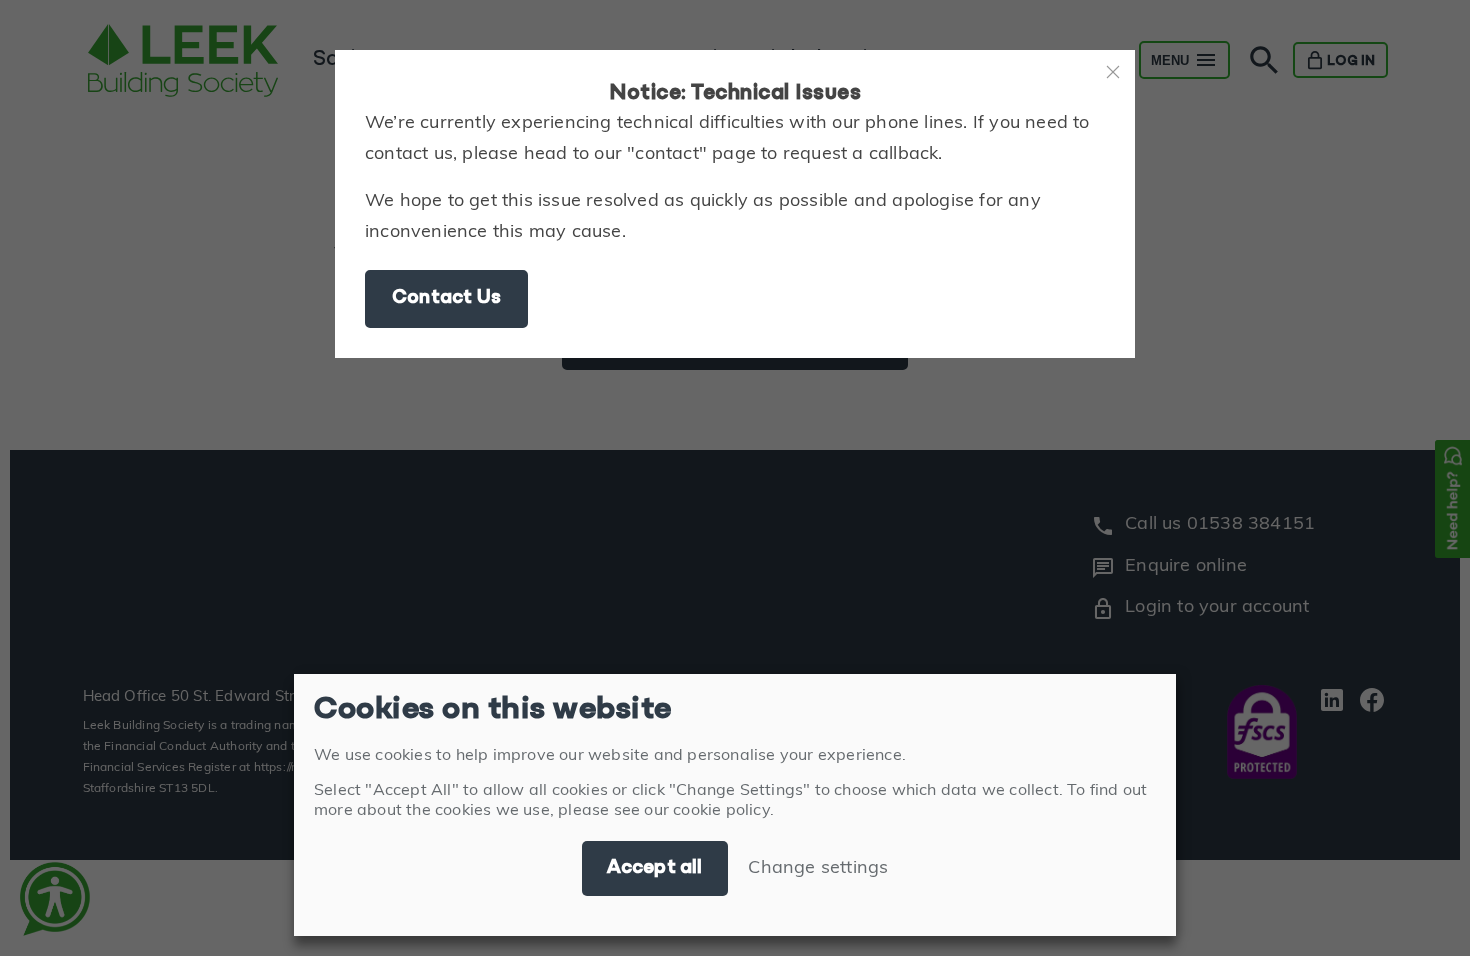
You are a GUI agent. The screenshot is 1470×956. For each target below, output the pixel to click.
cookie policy (721, 811)
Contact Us (446, 298)
